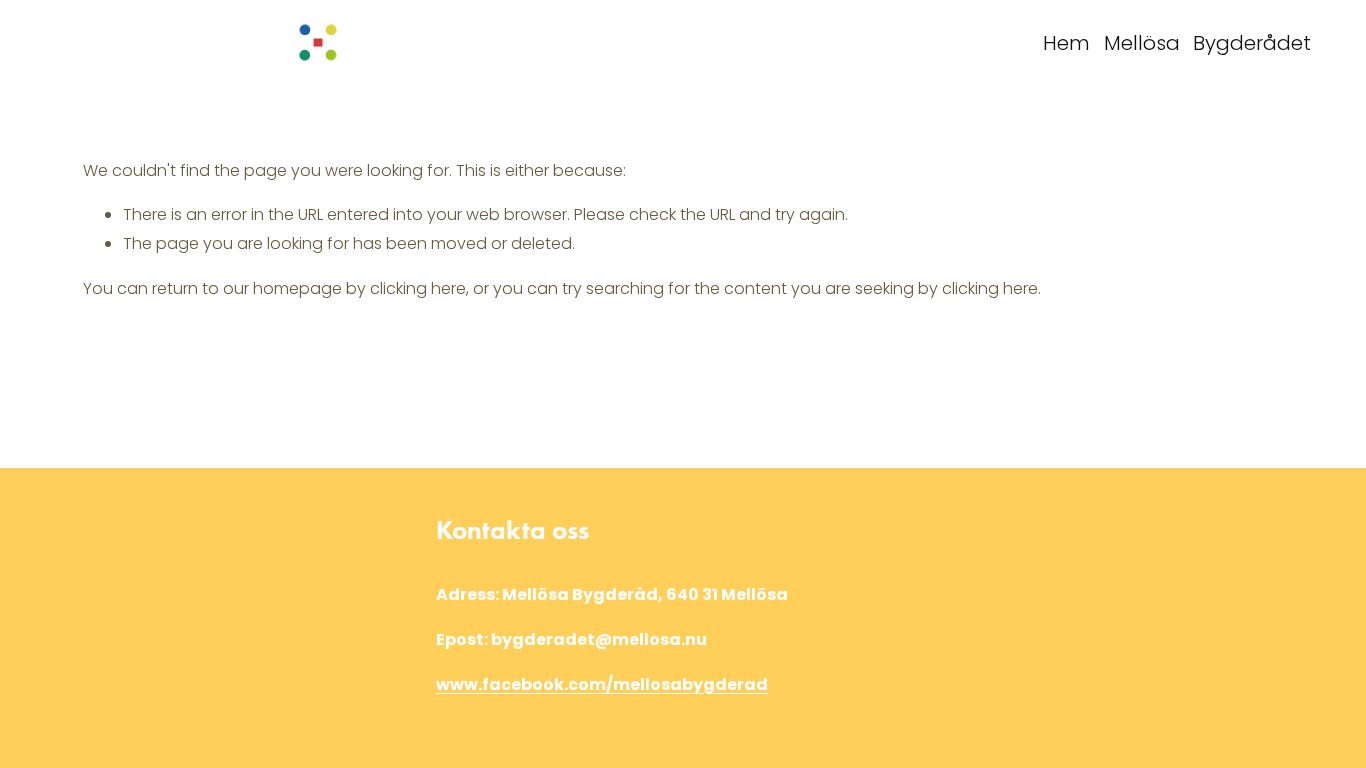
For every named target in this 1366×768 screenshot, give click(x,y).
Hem (1066, 43)
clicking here (418, 288)
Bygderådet (1252, 43)
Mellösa (1142, 43)
